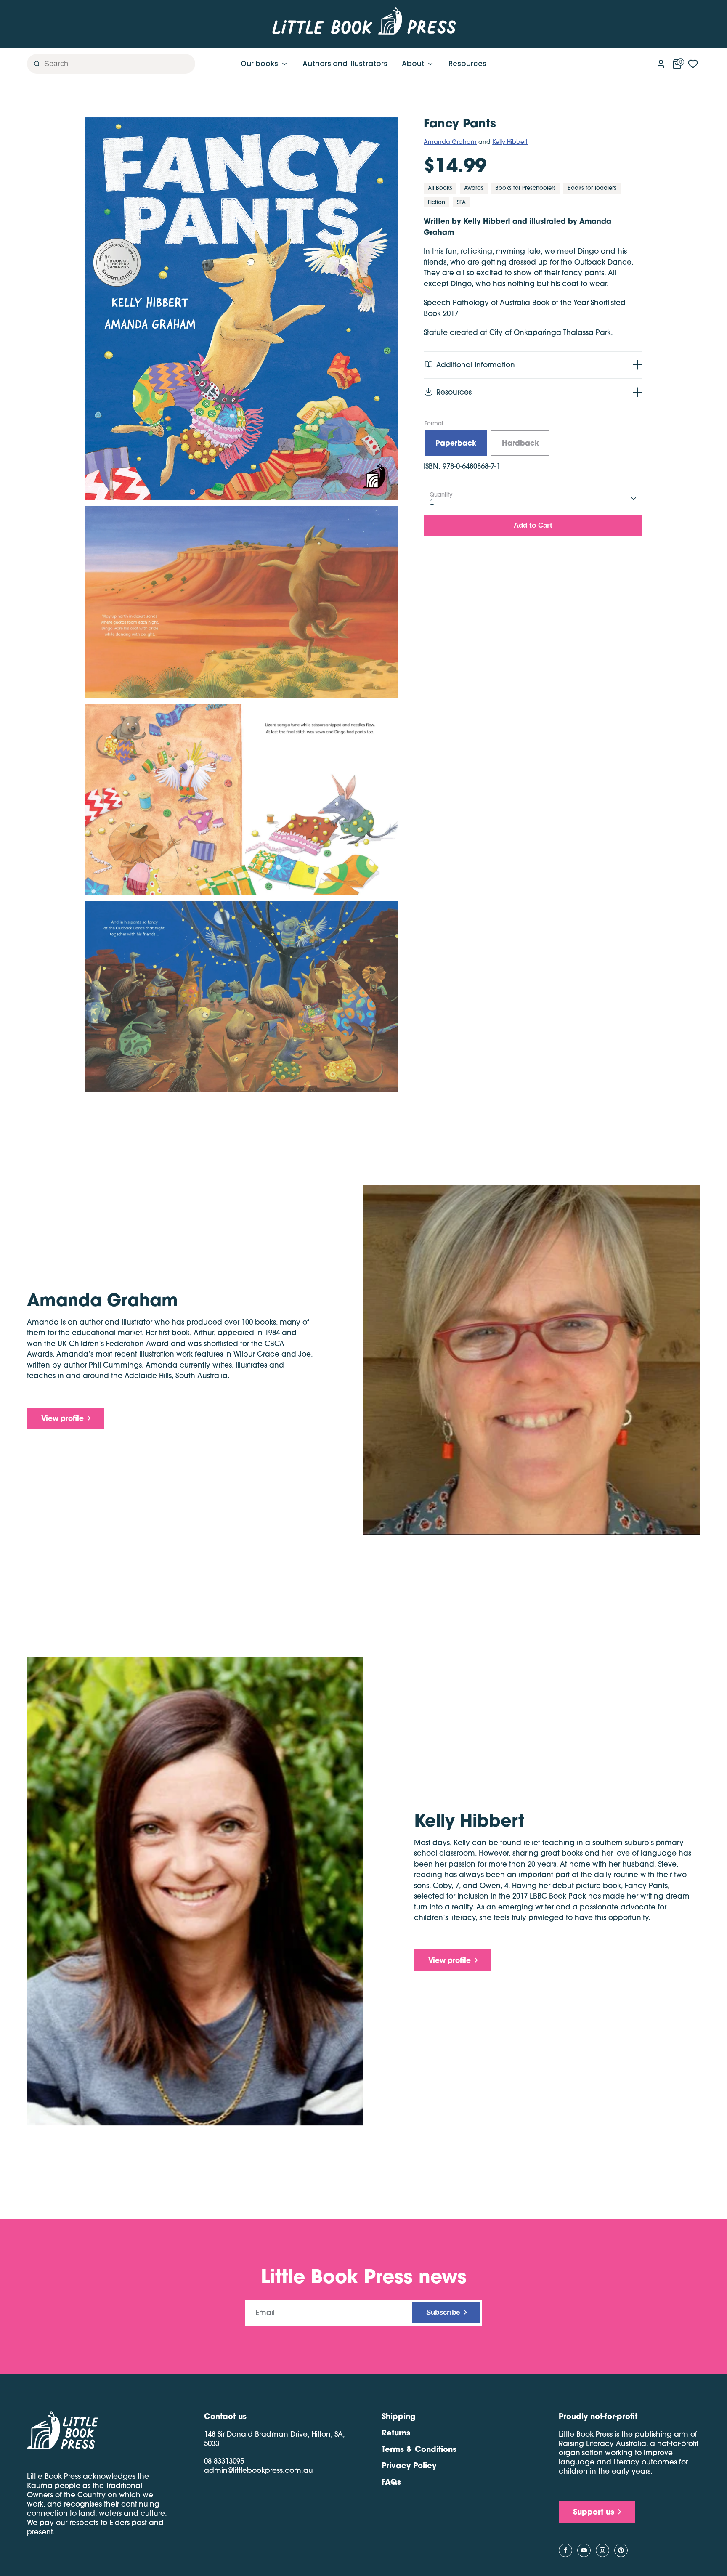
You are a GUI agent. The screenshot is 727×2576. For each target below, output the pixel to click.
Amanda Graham (450, 142)
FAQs (391, 2482)
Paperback (456, 443)
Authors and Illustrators (345, 64)
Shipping (398, 2416)
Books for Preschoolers (525, 188)
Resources (467, 64)
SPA (461, 202)
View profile (62, 1418)
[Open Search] (34, 64)
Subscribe (443, 2312)
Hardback (520, 443)
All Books (440, 188)
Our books (260, 64)
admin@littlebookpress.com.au (259, 2470)
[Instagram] (602, 2550)
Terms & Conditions (419, 2449)
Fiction (436, 202)
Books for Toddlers (592, 188)
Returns (396, 2433)
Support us (594, 2512)
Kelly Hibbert (510, 142)
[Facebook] (565, 2550)
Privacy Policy (409, 2465)
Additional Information (476, 365)
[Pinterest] (621, 2550)
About (414, 64)
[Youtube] (584, 2550)
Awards (474, 188)
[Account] (661, 62)
